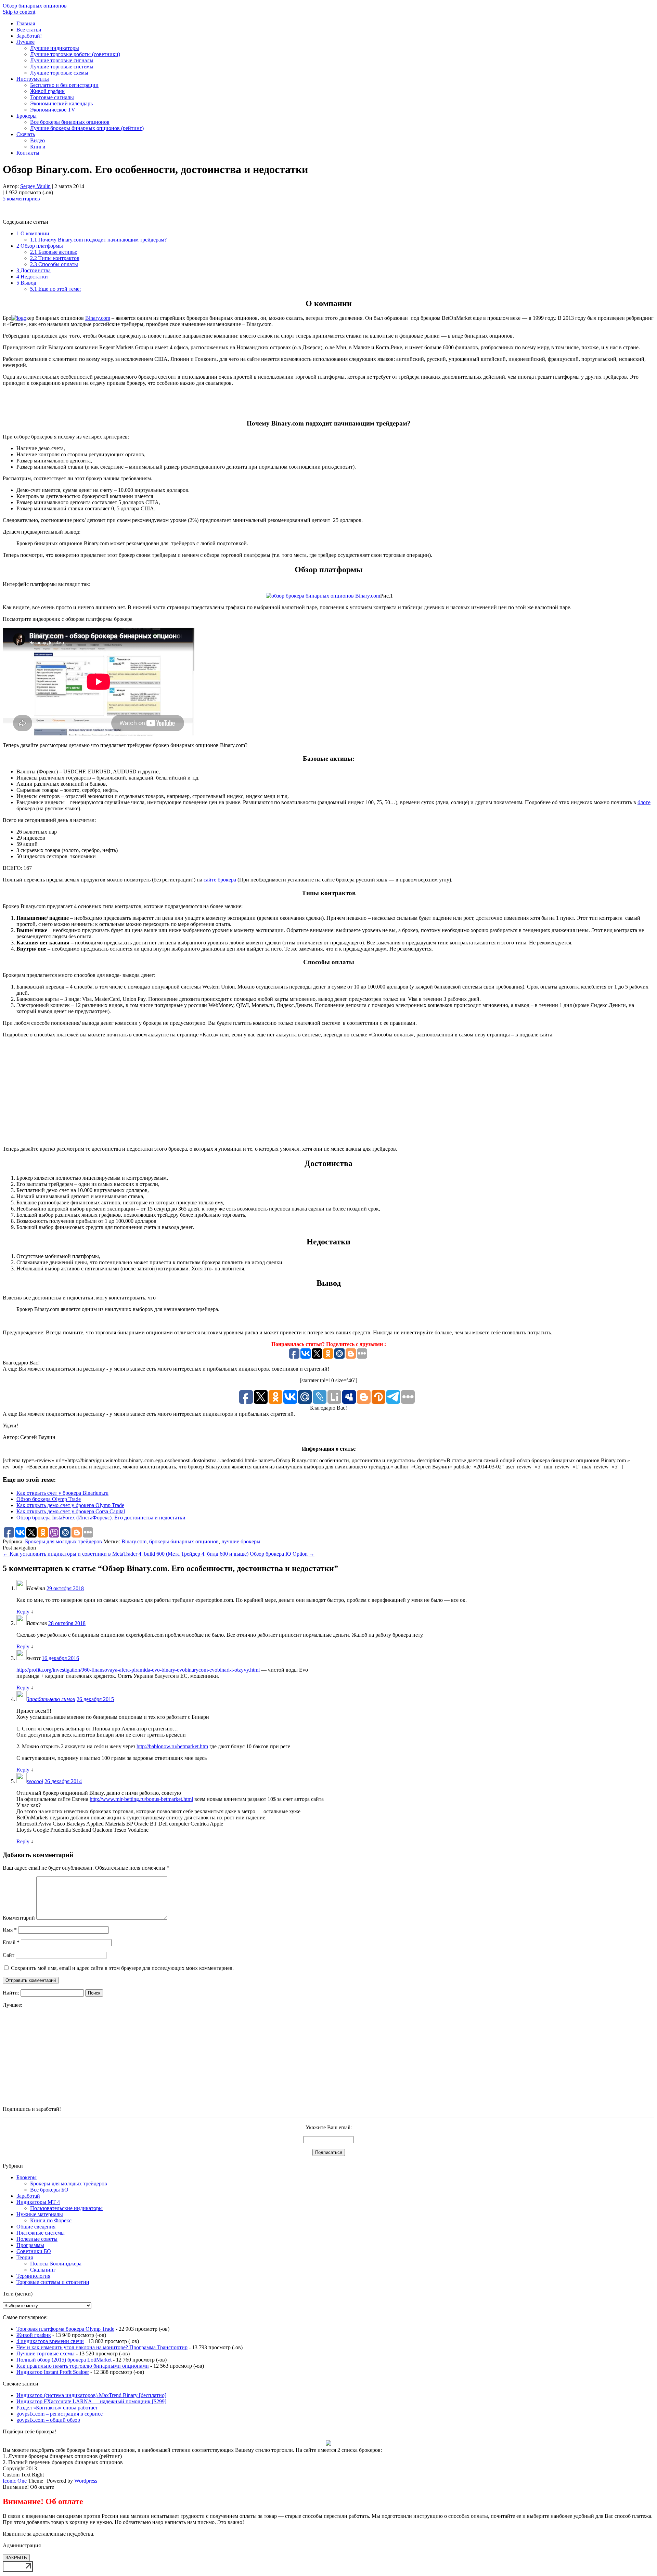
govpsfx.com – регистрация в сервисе (60, 2414)
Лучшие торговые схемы (59, 73)
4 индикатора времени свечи (50, 2341)
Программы (30, 2245)
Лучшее (25, 42)
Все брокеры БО (49, 2190)
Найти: (11, 1993)
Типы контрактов (55, 258)
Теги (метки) (18, 2294)
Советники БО (34, 2251)
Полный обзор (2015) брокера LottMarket (64, 2360)
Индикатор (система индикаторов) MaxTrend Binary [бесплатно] (91, 2395)
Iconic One (15, 2481)
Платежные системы (41, 2233)
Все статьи (29, 30)
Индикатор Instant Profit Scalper (53, 2372)
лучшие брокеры (241, 1541)
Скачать (26, 134)
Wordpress (86, 2481)
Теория (25, 2257)
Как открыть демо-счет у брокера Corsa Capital (71, 1511)
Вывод (26, 283)
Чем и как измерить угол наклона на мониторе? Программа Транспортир (102, 2347)
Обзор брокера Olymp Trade (49, 1499)
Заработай (28, 2196)
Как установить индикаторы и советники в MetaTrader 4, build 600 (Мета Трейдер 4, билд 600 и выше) (126, 1554)
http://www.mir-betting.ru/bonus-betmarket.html (141, 1799)
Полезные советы (37, 2239)
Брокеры (27, 116)
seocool (35, 1781)
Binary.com (98, 318)
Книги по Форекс (51, 2220)
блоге (644, 802)
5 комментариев (21, 199)
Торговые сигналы (52, 97)
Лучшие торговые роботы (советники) (75, 54)
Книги (38, 147)
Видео (37, 140)
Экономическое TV (53, 110)
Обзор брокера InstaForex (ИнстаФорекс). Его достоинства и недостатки (101, 1518)
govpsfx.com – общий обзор (48, 2420)
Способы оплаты (54, 264)
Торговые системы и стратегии (53, 2282)
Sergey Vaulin (35, 186)
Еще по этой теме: (55, 289)
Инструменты (33, 79)
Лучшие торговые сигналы (62, 60)
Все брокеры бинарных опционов (70, 122)
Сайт (9, 1955)
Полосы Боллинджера (56, 2264)
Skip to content (19, 12)
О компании (33, 233)
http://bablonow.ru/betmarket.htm (172, 1746)
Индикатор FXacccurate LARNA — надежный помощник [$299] (91, 2401)
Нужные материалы (40, 2214)
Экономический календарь (61, 103)
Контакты (28, 153)
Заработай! (29, 36)
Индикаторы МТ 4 (38, 2202)
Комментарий (19, 1918)
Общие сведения (36, 2227)
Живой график (47, 91)
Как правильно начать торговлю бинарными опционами (83, 2366)
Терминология (33, 2276)
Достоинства (34, 270)
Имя (10, 1930)
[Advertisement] (328, 402)
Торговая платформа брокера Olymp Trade (65, 2329)
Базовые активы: (54, 252)
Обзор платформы (40, 246)
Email (11, 1942)
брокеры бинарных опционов (184, 1541)
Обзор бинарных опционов (35, 6)
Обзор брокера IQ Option (282, 1554)
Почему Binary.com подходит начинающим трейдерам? (98, 240)
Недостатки (32, 277)
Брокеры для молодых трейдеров (63, 1541)
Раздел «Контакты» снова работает (57, 2408)
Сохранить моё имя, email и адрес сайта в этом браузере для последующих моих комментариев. (122, 1968)
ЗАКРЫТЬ (16, 2558)
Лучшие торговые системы (62, 67)
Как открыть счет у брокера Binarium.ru (62, 1493)
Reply (23, 1612)
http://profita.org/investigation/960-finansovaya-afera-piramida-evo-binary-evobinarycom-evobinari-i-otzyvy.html (138, 1670)
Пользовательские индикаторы (66, 2208)
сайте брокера (220, 880)
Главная (26, 23)
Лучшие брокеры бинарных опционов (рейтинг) (87, 128)
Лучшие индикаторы (55, 48)
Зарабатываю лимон (51, 1699)
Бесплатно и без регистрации (64, 85)
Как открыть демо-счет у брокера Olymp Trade (70, 1505)
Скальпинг (43, 2270)
